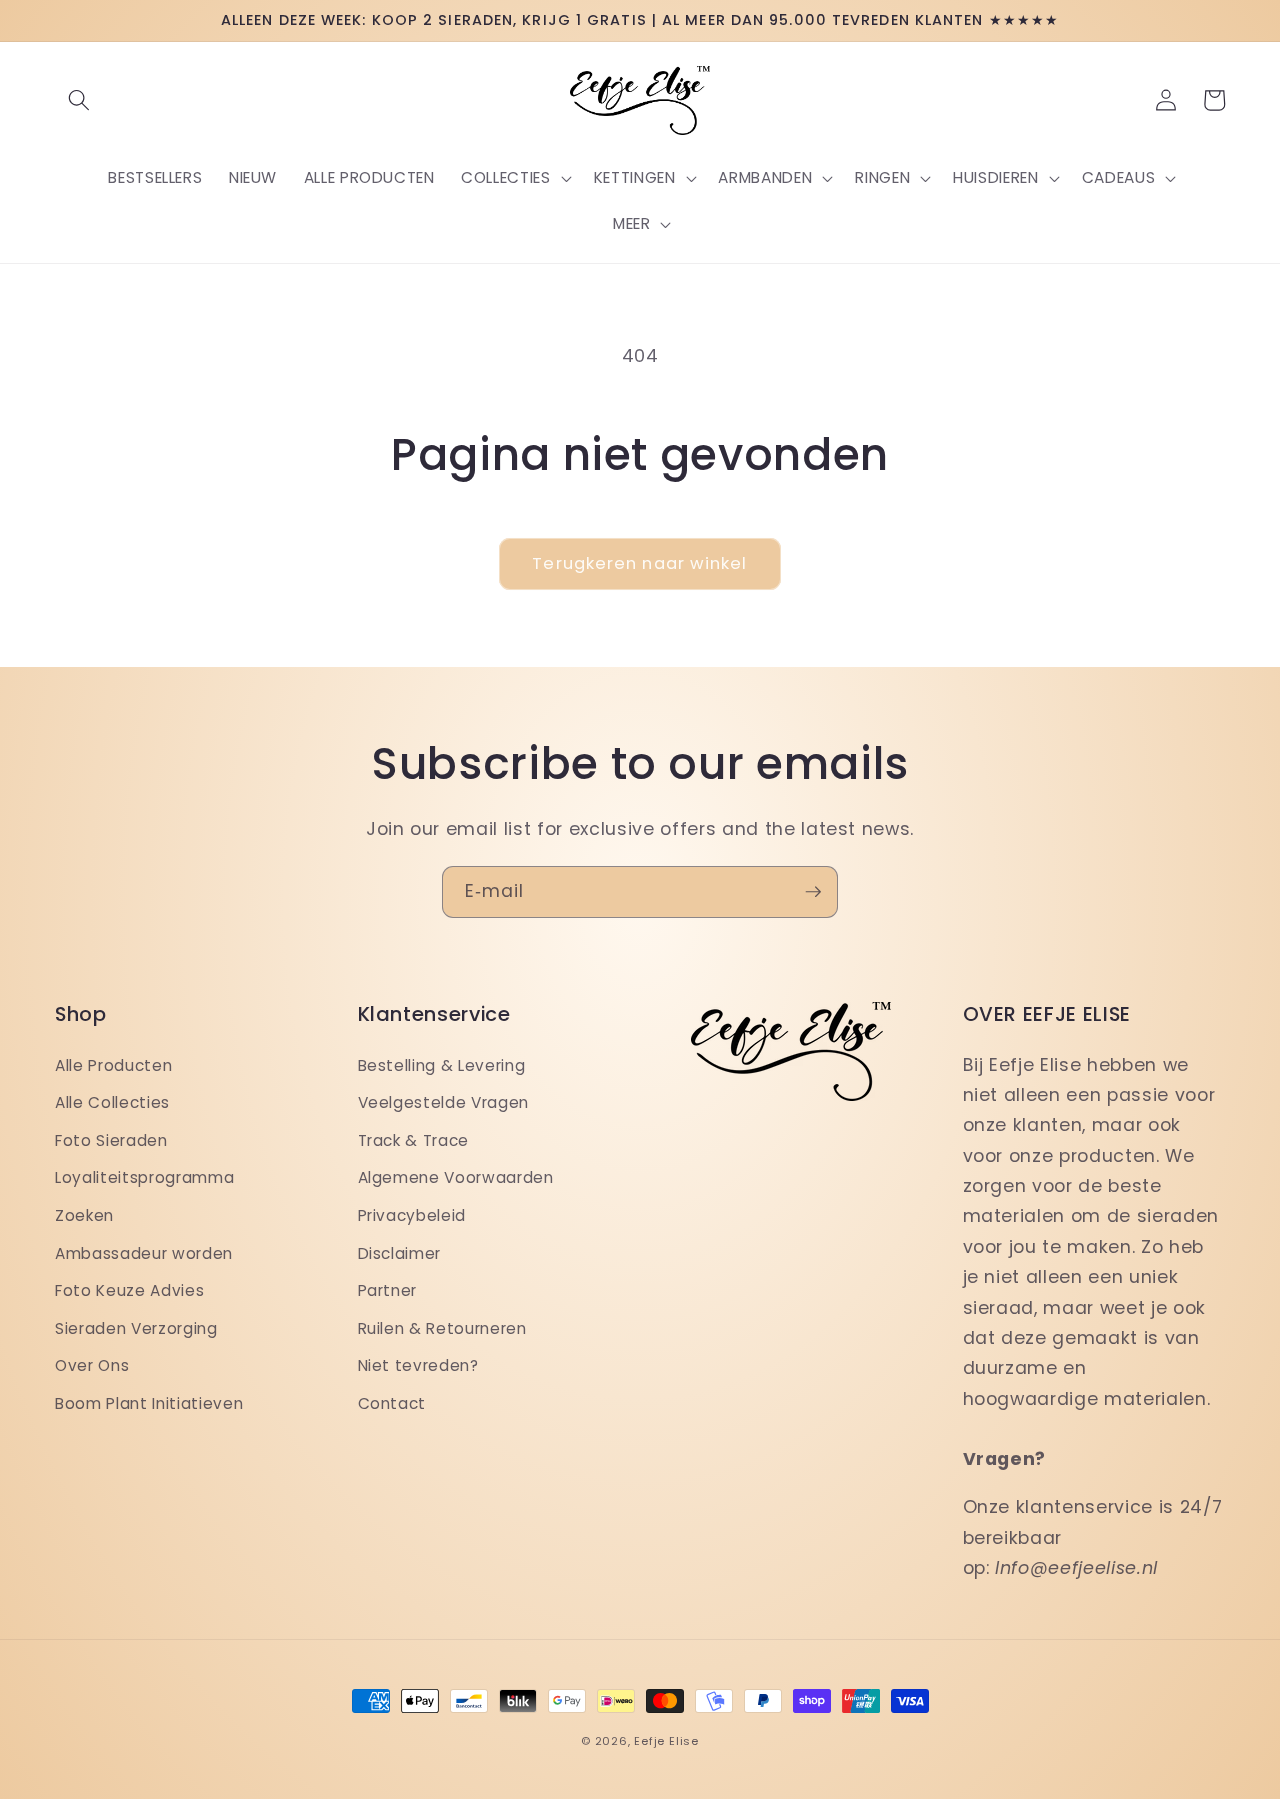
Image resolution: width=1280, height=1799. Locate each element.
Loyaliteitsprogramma (144, 1177)
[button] (79, 100)
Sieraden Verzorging (136, 1328)
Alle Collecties (112, 1102)
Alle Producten (113, 1065)
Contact (392, 1403)
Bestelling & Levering (442, 1065)
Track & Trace (414, 1140)
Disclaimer (400, 1253)
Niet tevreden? (418, 1365)
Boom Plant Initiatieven (149, 1403)
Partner (388, 1290)
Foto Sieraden (111, 1140)
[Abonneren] (813, 892)
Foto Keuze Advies (129, 1290)
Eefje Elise (666, 1741)
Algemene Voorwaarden (456, 1177)
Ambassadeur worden (144, 1253)
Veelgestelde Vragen (444, 1102)
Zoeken (84, 1215)
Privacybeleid (412, 1215)
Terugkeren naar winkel (639, 563)
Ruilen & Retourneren (442, 1328)
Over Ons (92, 1365)
